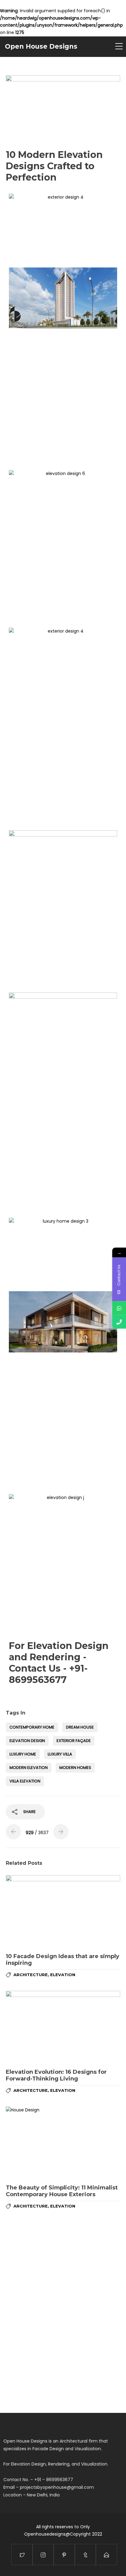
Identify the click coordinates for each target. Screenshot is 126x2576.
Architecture (31, 1975)
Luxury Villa (60, 1754)
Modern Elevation (29, 1768)
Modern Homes (75, 1768)
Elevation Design (27, 1741)
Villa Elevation (25, 1781)
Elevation (63, 1975)
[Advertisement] (63, 398)
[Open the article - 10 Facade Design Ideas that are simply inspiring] (63, 1912)
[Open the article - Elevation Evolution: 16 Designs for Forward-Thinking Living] (63, 2027)
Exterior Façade (74, 1741)
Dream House (80, 1727)
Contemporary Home (32, 1727)
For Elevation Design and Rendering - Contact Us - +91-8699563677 (59, 1663)
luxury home (23, 1754)
